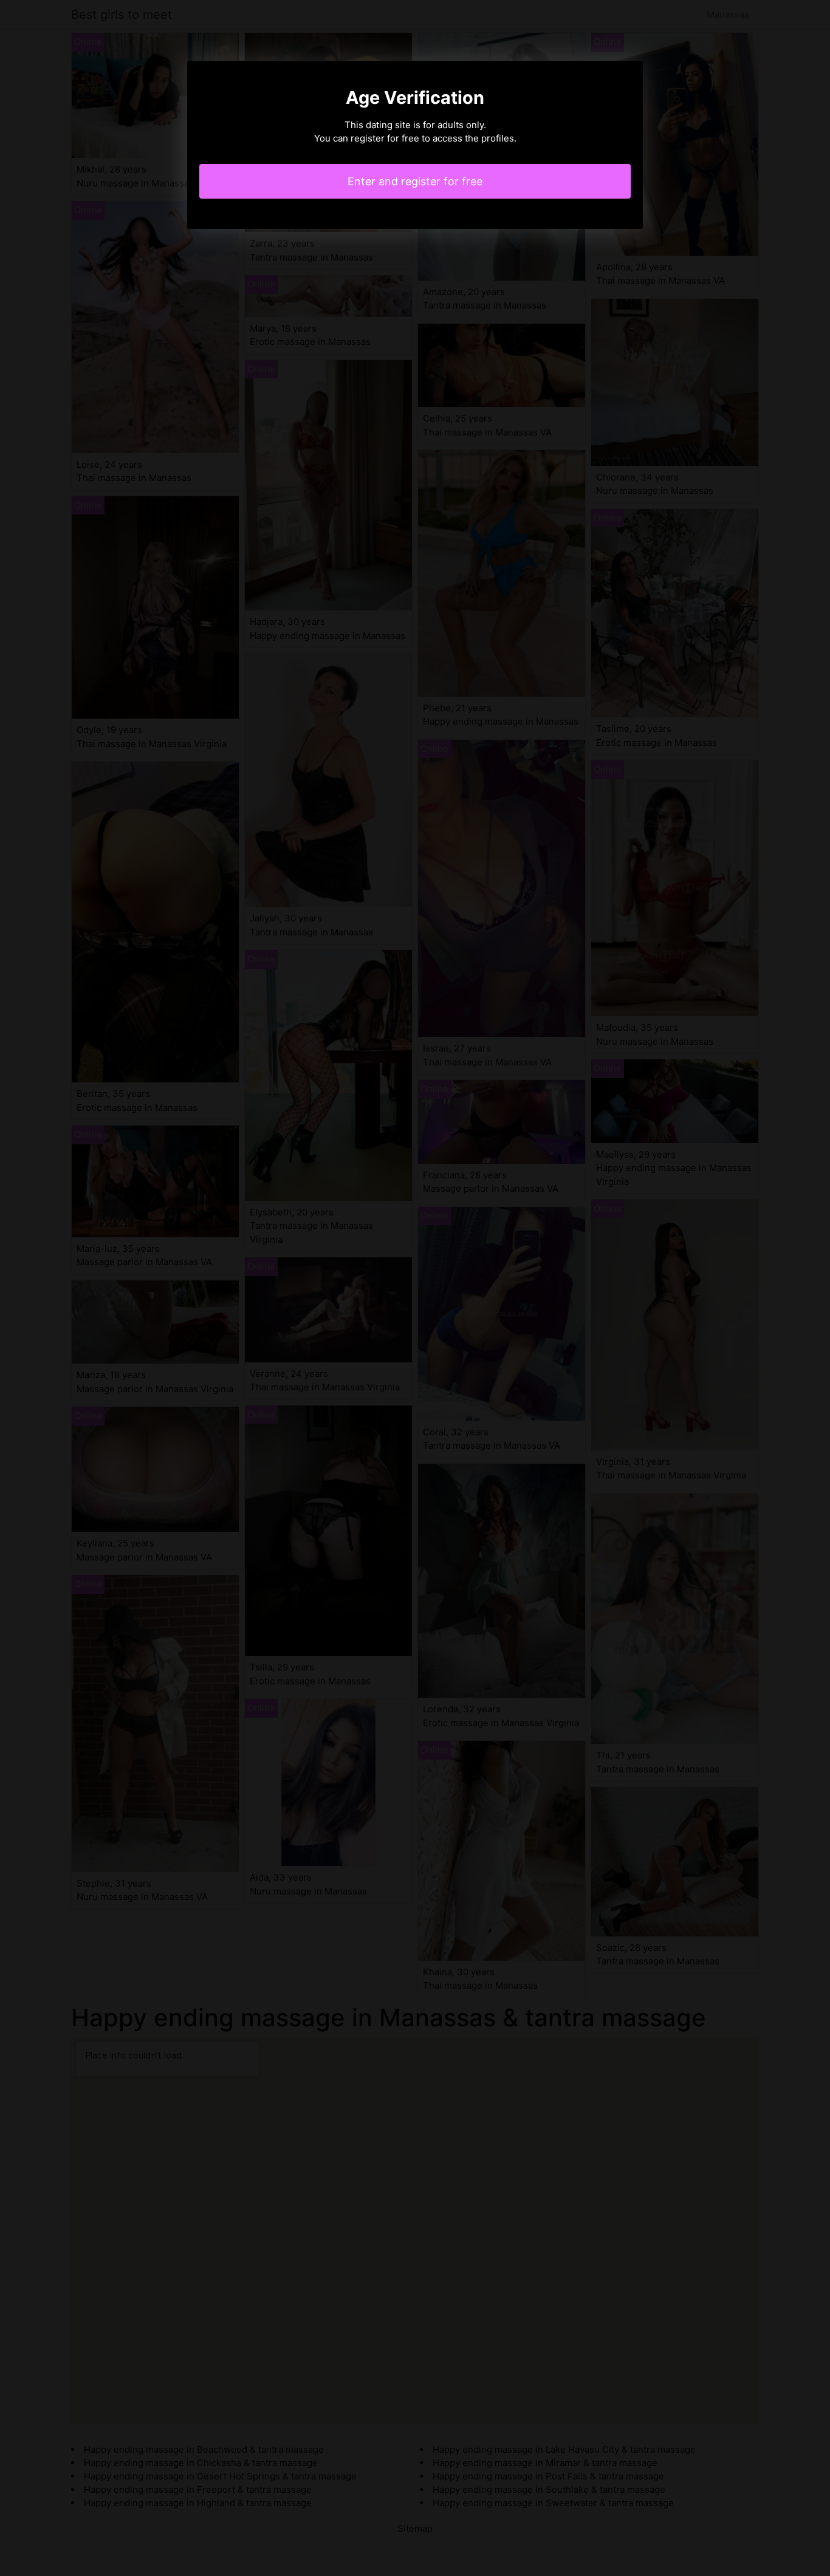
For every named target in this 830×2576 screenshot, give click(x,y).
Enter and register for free (415, 181)
